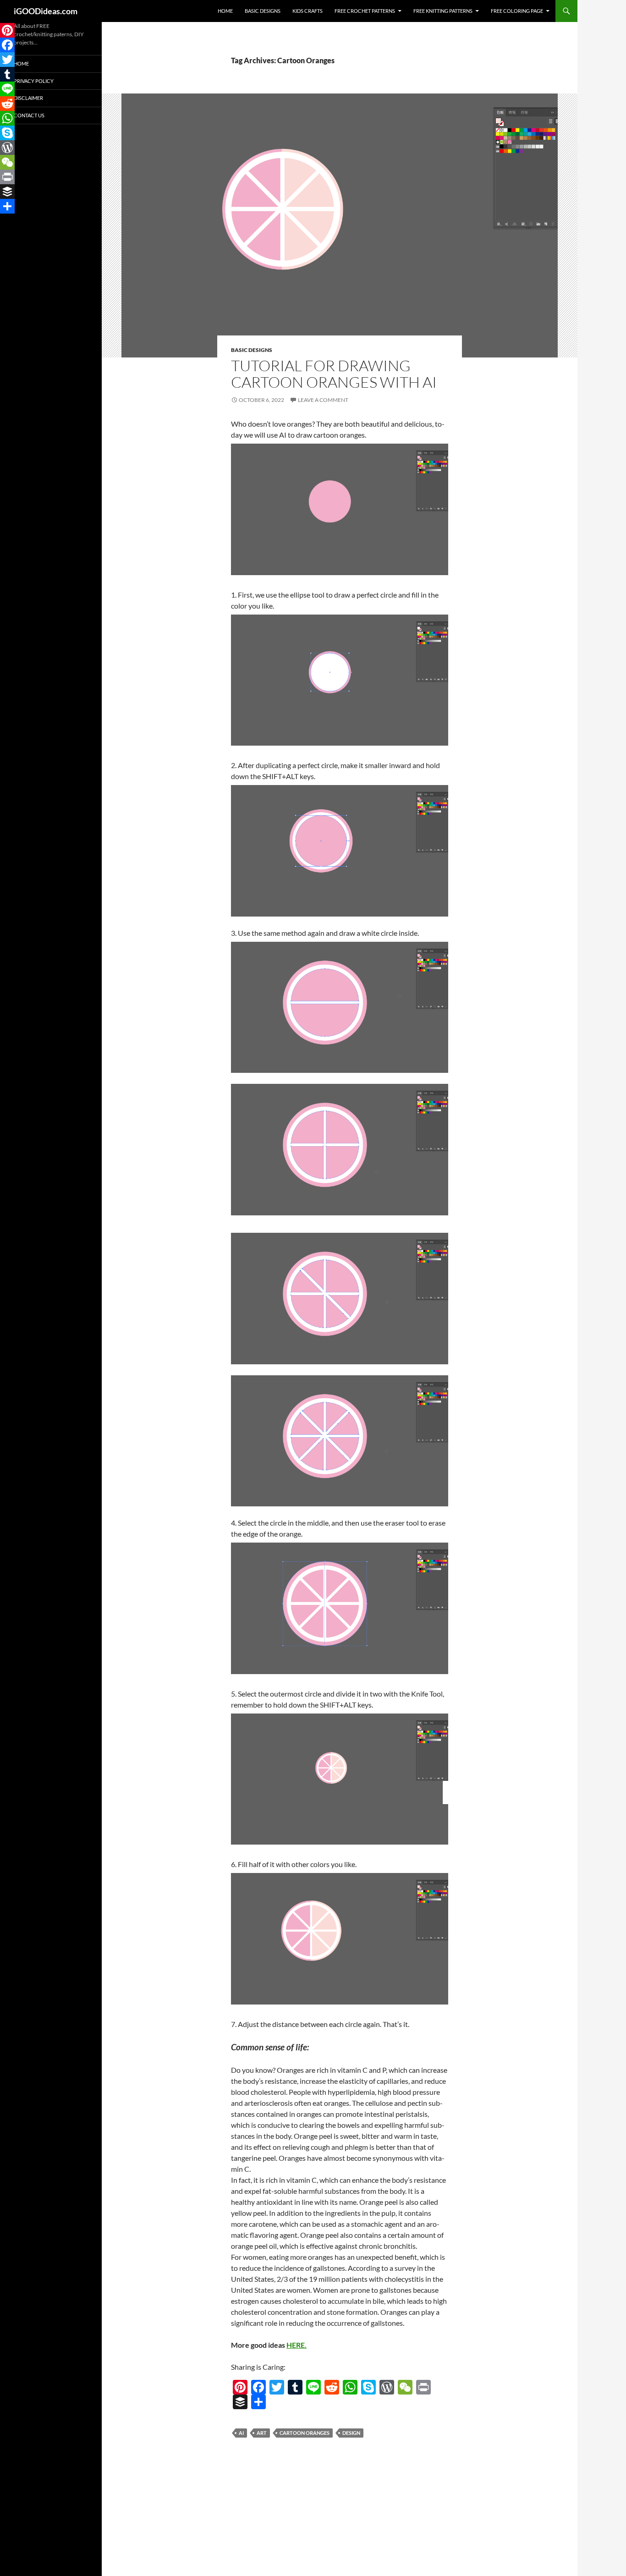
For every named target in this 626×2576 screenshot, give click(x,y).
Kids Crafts (308, 11)
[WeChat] (405, 2387)
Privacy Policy (34, 81)
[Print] (423, 2387)
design (351, 2433)
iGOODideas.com (46, 11)
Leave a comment (323, 400)
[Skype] (368, 2387)
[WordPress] (387, 2387)
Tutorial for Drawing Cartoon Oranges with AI (334, 374)
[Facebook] (258, 2387)
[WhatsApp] (350, 2387)
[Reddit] (332, 2387)
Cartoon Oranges (305, 2433)
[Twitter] (277, 2387)
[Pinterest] (240, 2387)
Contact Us (29, 115)
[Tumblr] (295, 2387)
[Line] (313, 2387)
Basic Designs (263, 11)
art (262, 2433)
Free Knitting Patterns (443, 11)
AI (241, 2433)
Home (225, 11)
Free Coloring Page (517, 11)
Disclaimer (28, 98)
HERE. (297, 2345)
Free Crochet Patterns (365, 11)
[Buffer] (240, 2402)
